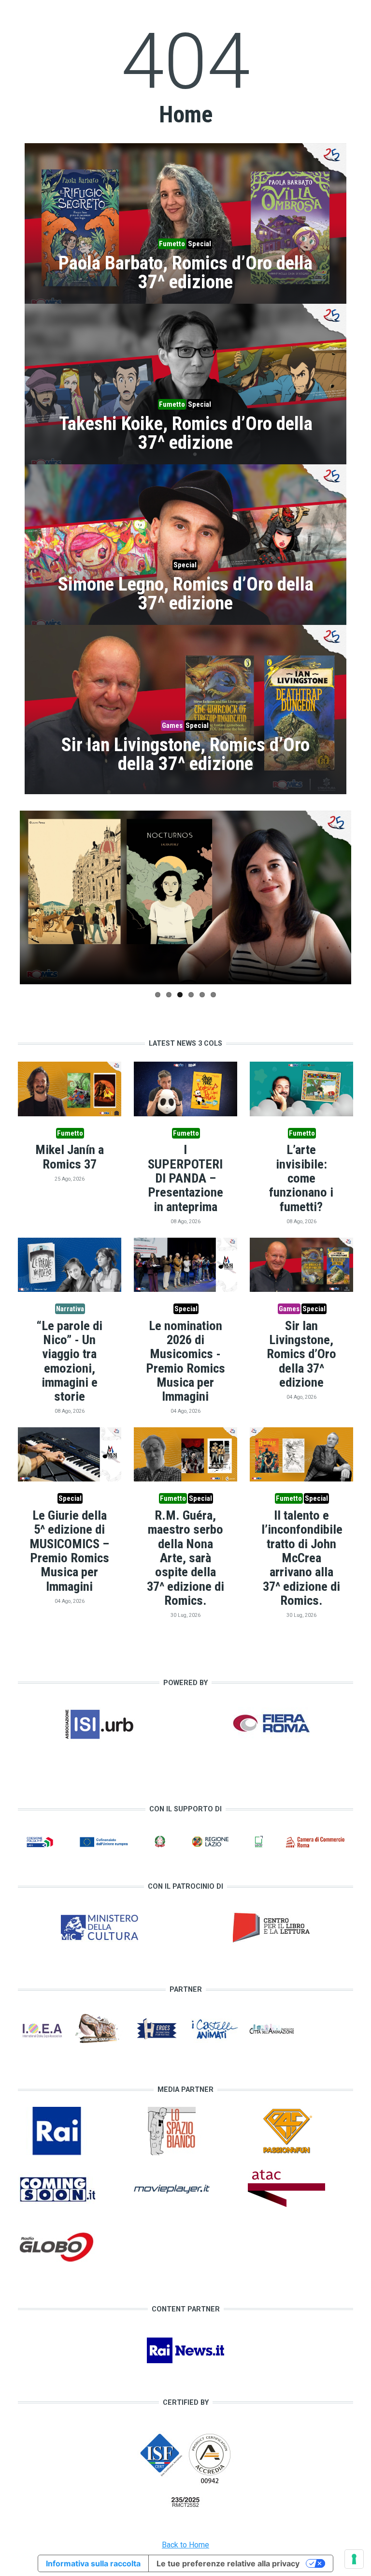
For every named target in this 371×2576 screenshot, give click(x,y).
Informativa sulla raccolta (93, 2563)
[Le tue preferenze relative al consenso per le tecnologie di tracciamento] (354, 2559)
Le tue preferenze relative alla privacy (228, 2563)
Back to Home (185, 2545)
